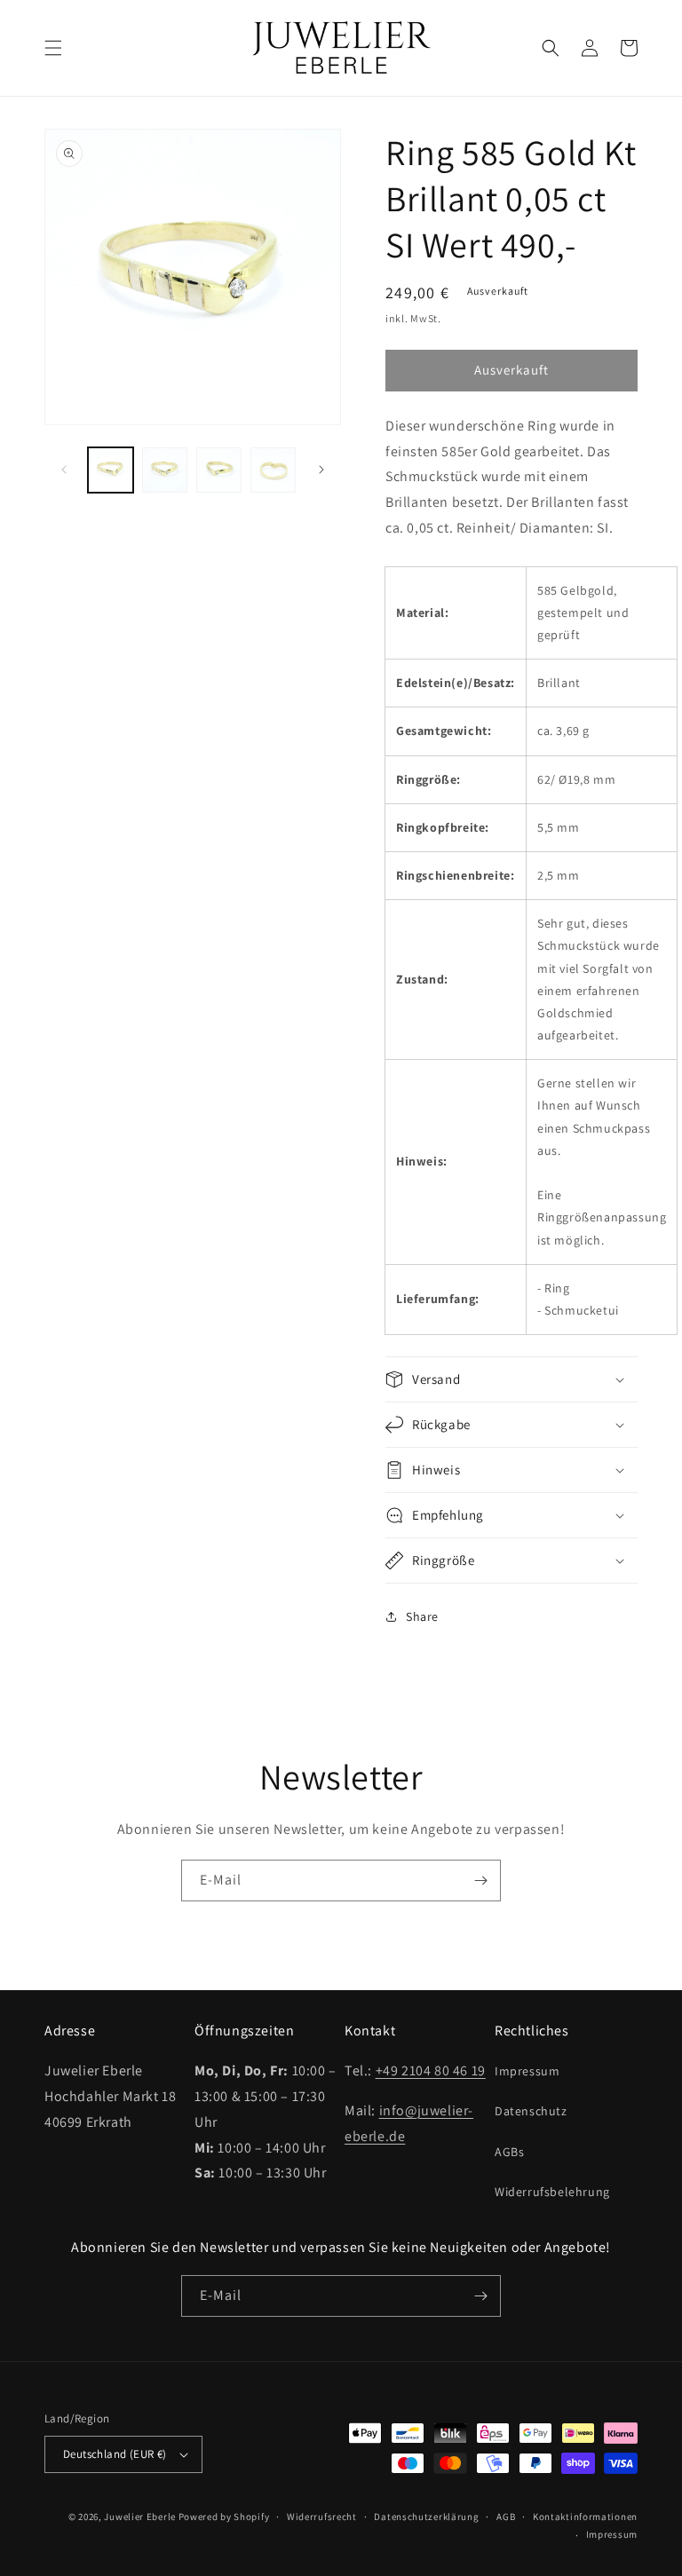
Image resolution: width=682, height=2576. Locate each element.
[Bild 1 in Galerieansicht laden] (111, 470)
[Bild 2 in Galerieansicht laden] (165, 470)
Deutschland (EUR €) (115, 2454)
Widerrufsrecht (322, 2517)
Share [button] (422, 1616)
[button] (53, 48)
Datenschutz (531, 2111)
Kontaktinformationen (585, 2517)
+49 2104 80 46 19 (431, 2070)
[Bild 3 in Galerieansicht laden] (219, 470)
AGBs (509, 2152)
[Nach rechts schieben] (321, 470)
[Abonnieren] (480, 1881)
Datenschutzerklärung (426, 2517)
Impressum (527, 2071)
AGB (506, 2517)
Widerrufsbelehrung (552, 2192)
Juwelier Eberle (140, 2517)
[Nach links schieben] (64, 470)
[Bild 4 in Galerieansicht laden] (273, 470)
